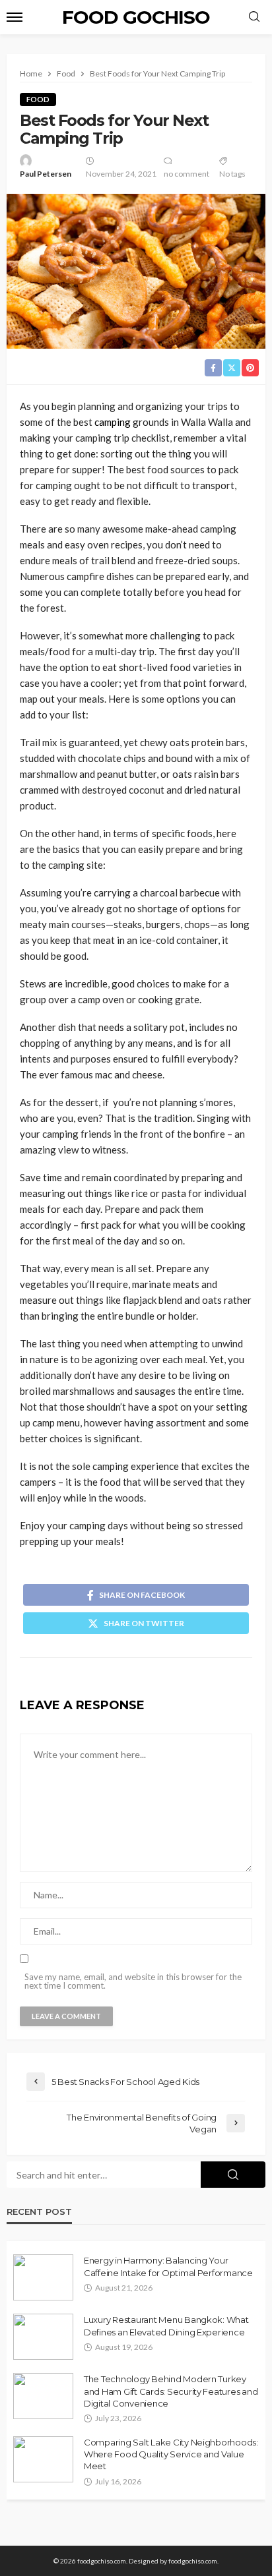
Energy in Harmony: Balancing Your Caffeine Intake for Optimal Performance (168, 2266)
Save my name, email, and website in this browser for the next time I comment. (133, 1981)
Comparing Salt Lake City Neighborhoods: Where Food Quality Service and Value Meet (171, 2454)
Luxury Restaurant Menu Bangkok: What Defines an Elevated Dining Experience (166, 2326)
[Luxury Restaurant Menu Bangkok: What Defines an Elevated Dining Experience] (43, 2337)
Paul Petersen (46, 174)
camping (113, 422)
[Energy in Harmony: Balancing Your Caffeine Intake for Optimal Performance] (43, 2277)
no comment (187, 174)
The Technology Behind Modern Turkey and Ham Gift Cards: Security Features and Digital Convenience (171, 2391)
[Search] (254, 17)
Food (38, 99)
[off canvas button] (15, 17)
